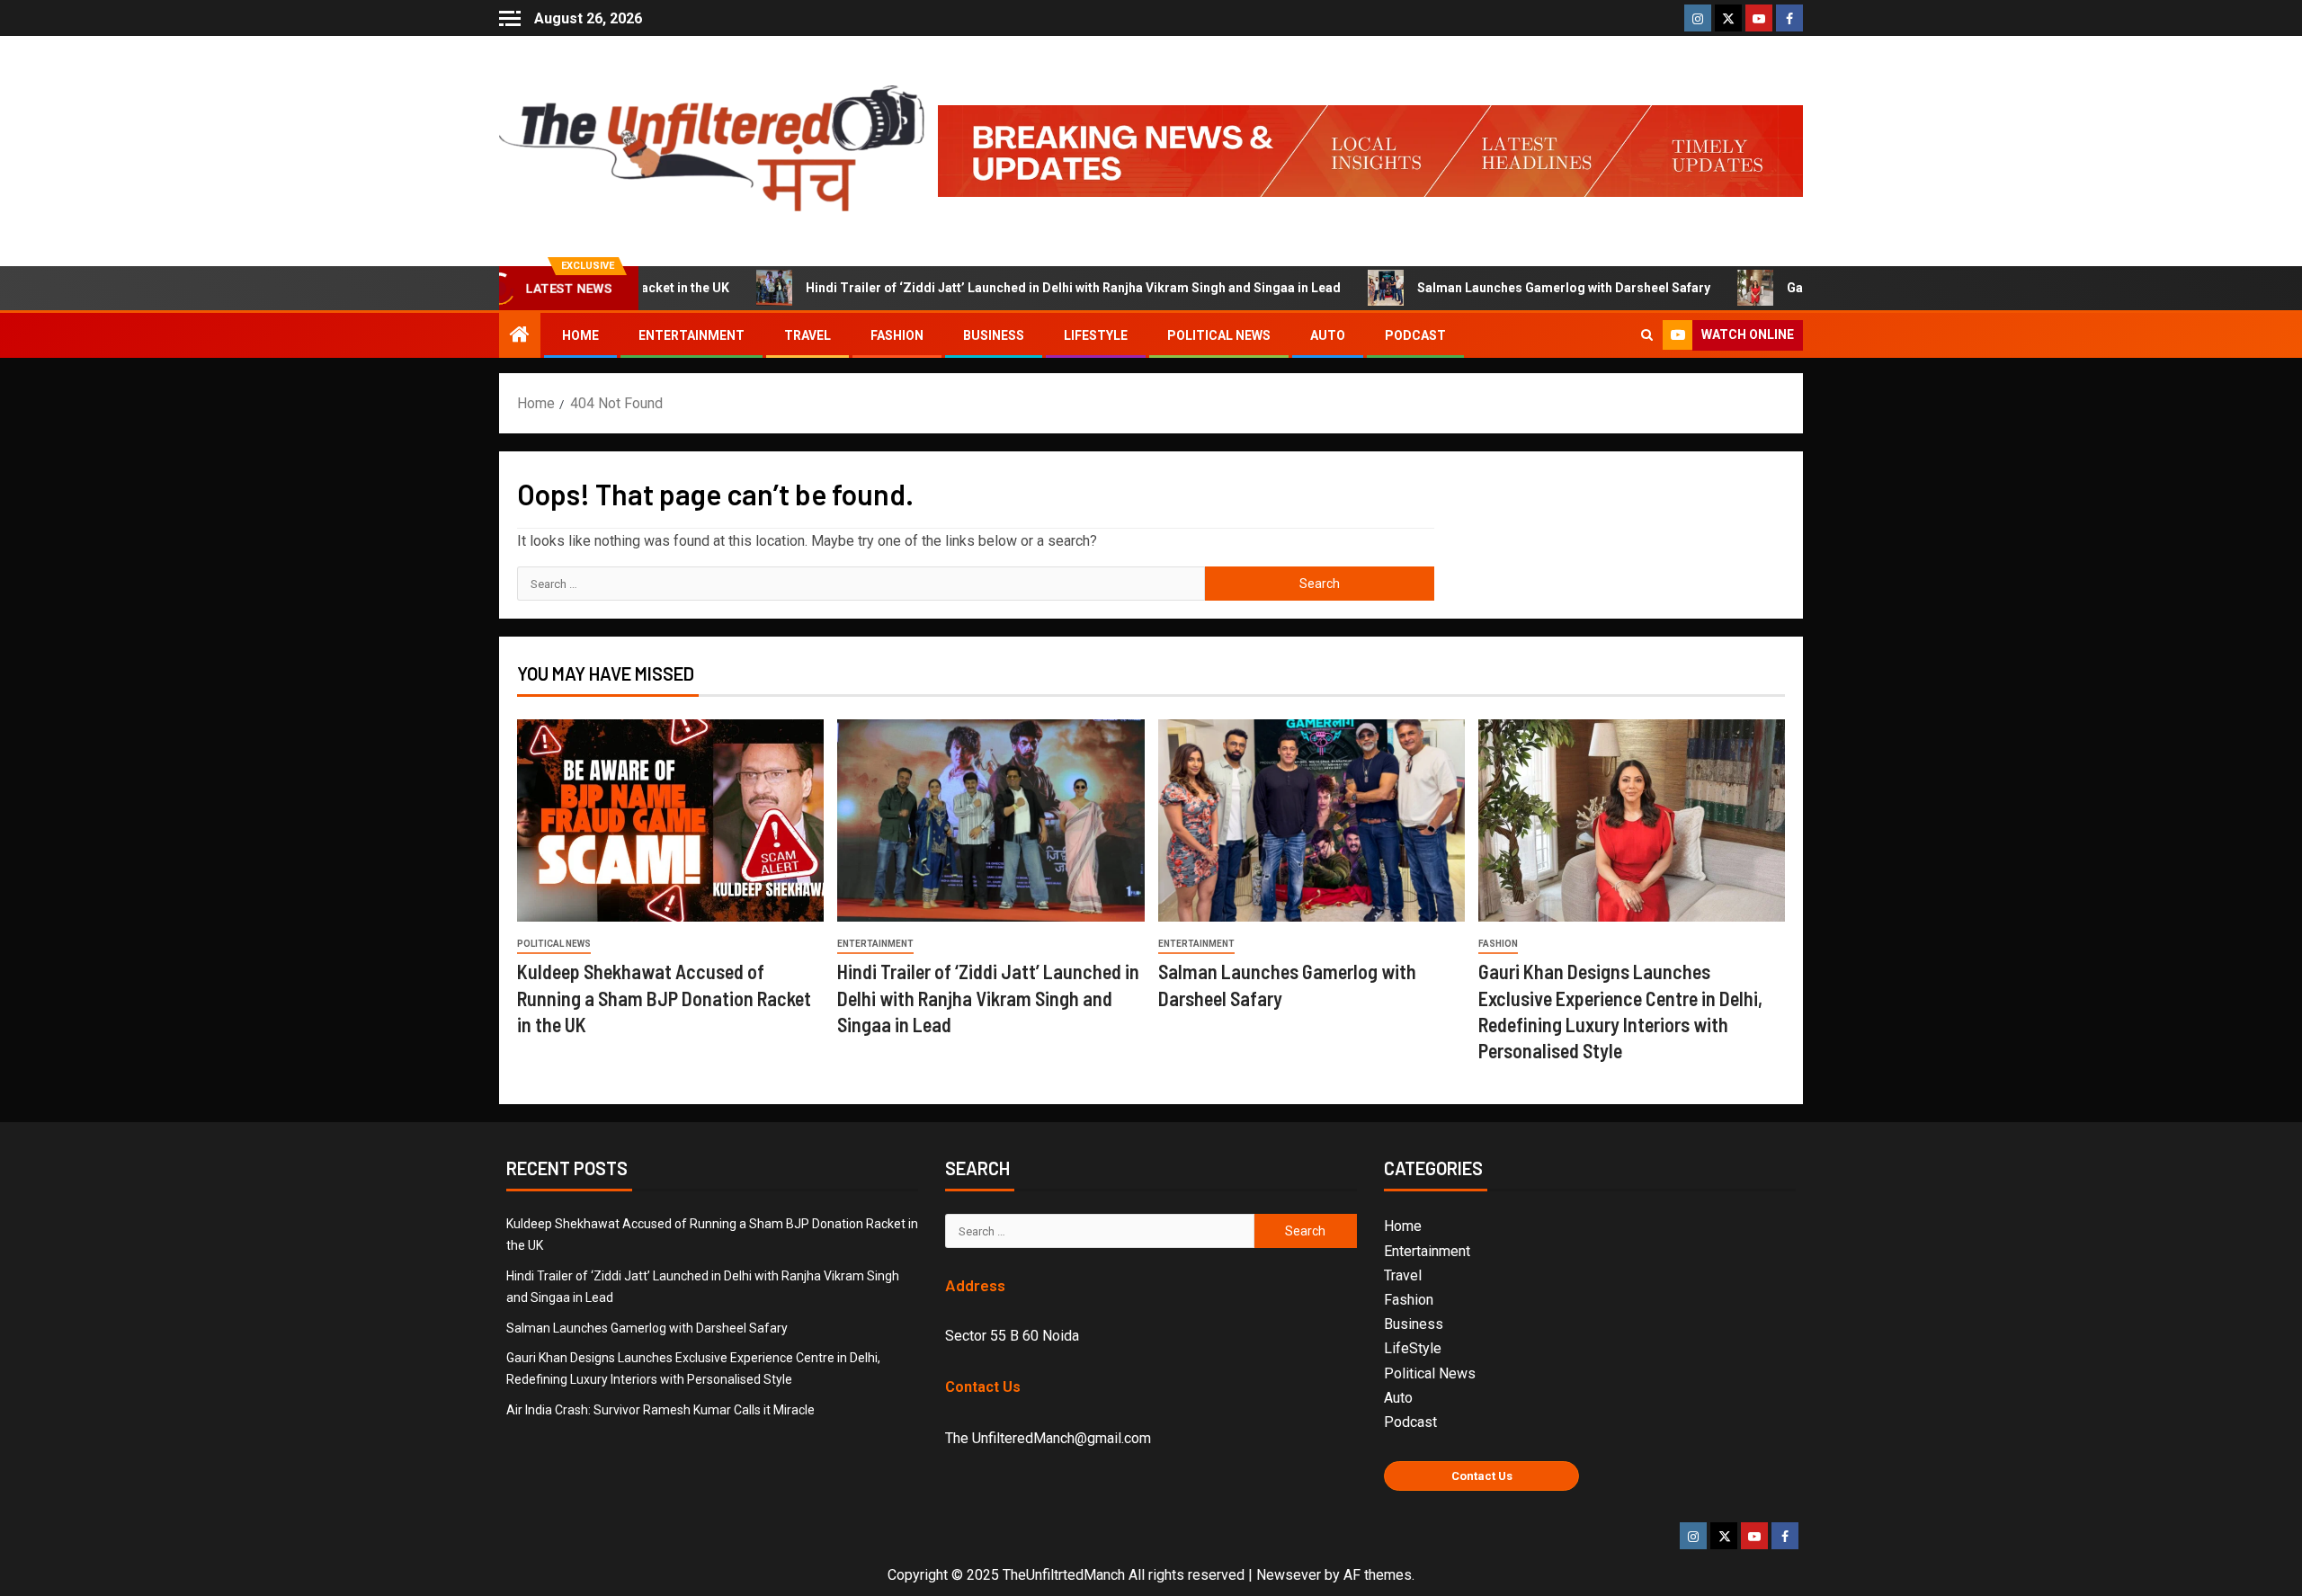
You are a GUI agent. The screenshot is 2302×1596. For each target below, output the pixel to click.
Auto (1328, 335)
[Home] (520, 336)
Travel (807, 335)
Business (994, 335)
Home (580, 335)
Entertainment (691, 335)
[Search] (1647, 335)
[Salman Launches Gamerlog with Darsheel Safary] (1312, 820)
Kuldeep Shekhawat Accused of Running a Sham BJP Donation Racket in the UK (664, 998)
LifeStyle (1096, 335)
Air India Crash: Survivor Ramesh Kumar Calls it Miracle (660, 1410)
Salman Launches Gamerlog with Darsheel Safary (1492, 288)
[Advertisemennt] (1370, 150)
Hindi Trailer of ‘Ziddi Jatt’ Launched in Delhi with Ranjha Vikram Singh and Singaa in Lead (1001, 288)
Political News (1219, 335)
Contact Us (1482, 1476)
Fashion (897, 335)
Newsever (1289, 1575)
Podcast (1415, 335)
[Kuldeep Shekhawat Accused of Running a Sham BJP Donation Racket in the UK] (670, 820)
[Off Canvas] (510, 18)
